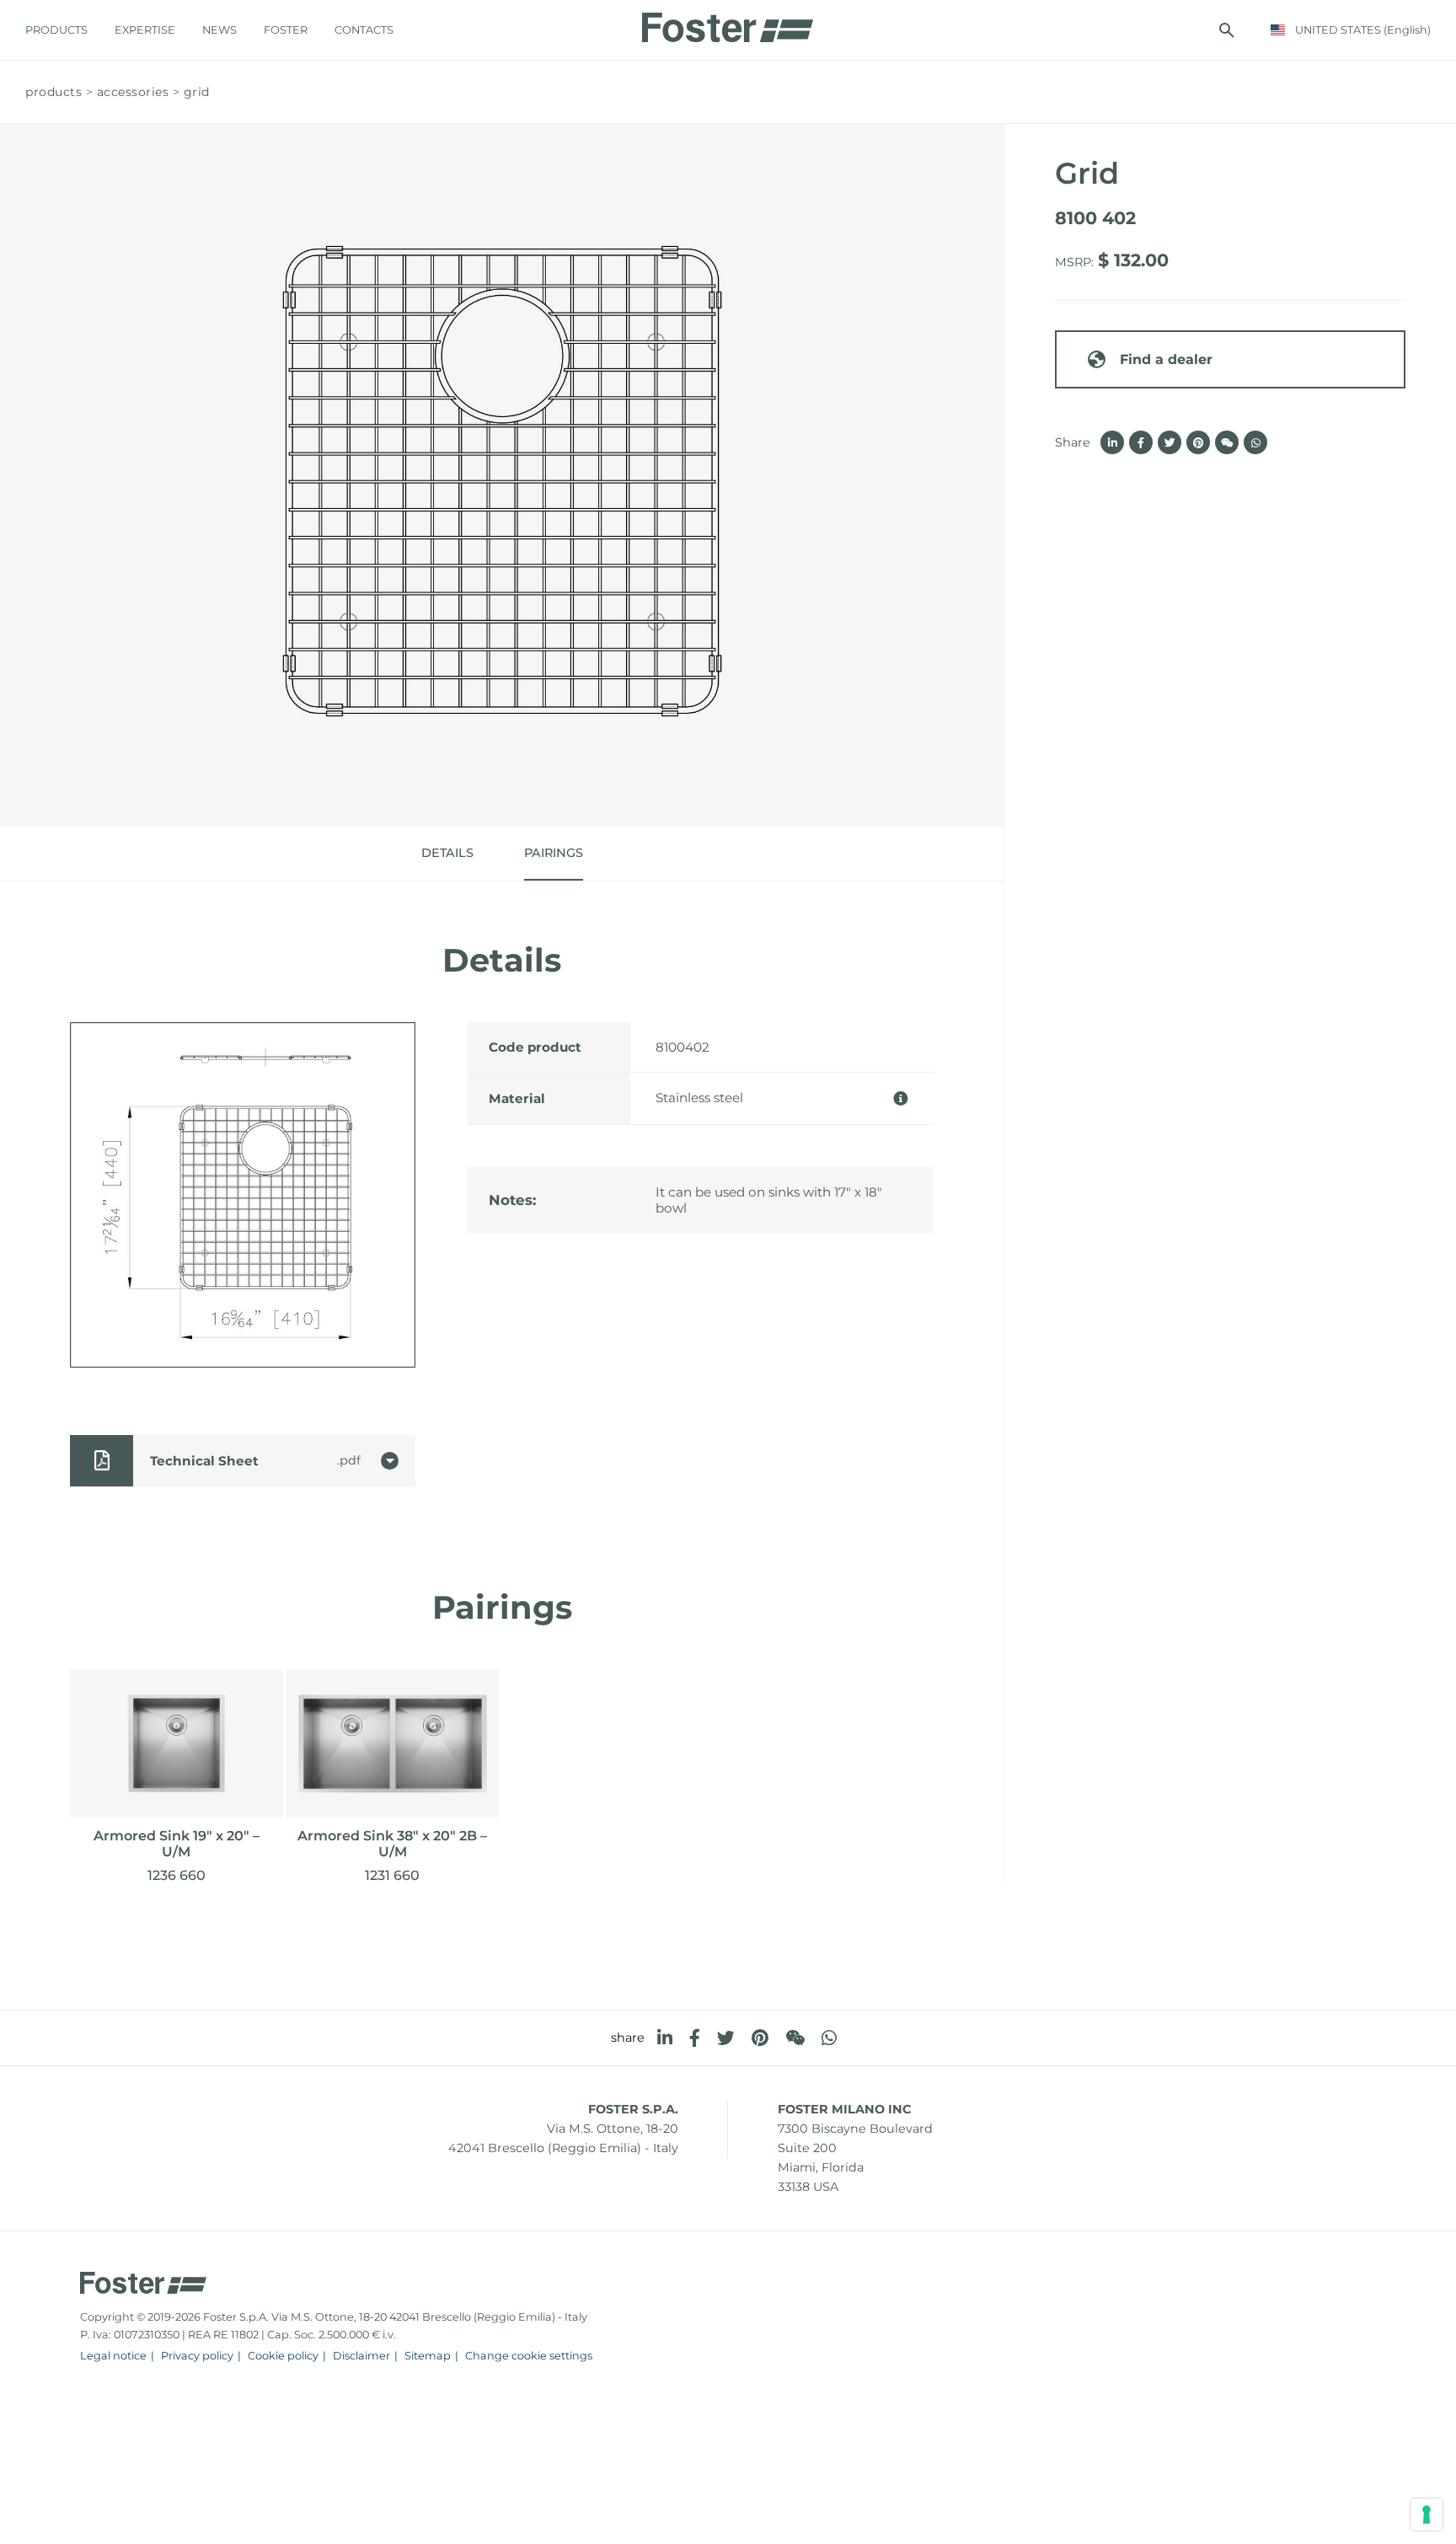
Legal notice (113, 2356)
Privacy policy (197, 2356)
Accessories (133, 92)
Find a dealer (1166, 359)
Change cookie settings (529, 2356)
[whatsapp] (829, 2038)
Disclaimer (361, 2356)
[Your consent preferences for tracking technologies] (1427, 2515)
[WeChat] (795, 2038)
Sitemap (428, 2356)
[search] (1227, 30)
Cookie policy (283, 2356)
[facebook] (695, 2038)
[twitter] (726, 2038)
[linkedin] (665, 2038)
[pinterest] (760, 2038)
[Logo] (728, 23)
